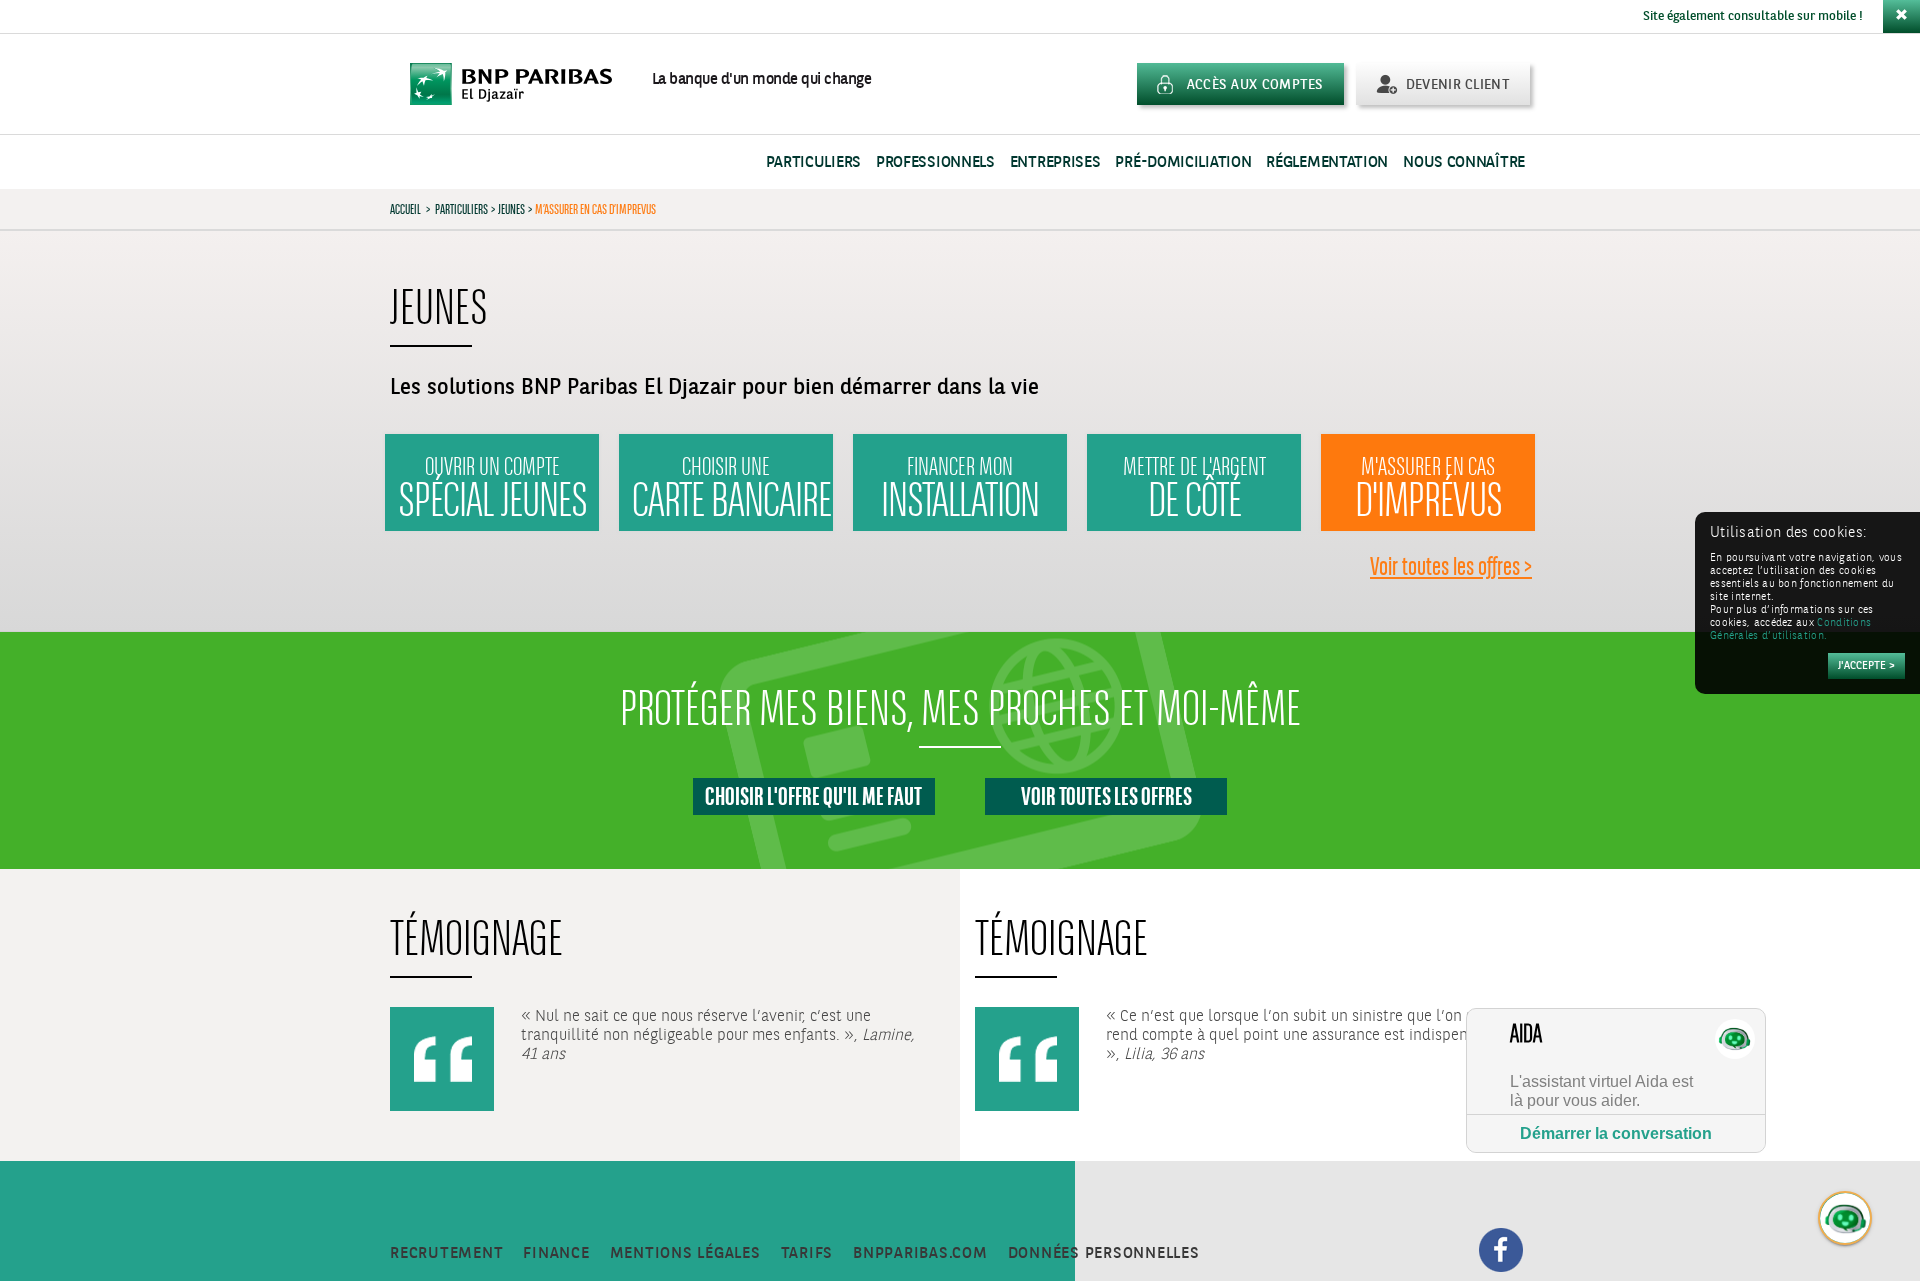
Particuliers (813, 162)
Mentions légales (685, 1253)
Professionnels (935, 162)
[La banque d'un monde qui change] (521, 84)
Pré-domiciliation (1183, 162)
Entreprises (1055, 162)
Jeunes (511, 209)
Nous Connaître (1464, 162)
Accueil (405, 209)
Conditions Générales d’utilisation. (1790, 630)
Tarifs (807, 1253)
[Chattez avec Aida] (1846, 1219)
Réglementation (1327, 162)
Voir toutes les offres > (1451, 566)
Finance (556, 1253)
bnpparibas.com (920, 1253)
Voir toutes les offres (1106, 796)
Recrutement (446, 1253)
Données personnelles (1104, 1253)
